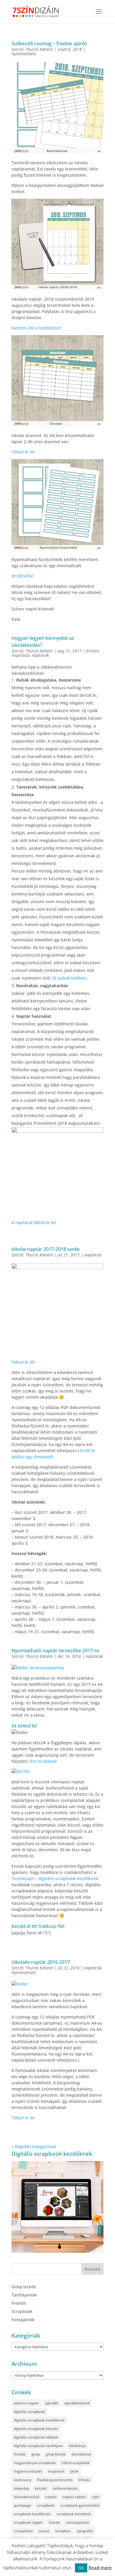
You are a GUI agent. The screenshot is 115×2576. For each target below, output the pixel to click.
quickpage (23, 2505)
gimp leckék (56, 2454)
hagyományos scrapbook (35, 2463)
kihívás (84, 2480)
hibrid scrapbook (76, 2463)
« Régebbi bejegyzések (34, 2146)
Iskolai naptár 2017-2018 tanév (46, 1249)
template (63, 2531)
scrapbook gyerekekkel (80, 2505)
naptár (51, 2497)
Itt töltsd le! (23, 576)
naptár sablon (74, 2497)
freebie (93, 651)
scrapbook (46, 2505)
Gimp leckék (24, 2287)
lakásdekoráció (27, 2497)
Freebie (19, 2303)
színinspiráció (77, 2522)
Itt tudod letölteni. (69, 978)
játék (74, 2471)
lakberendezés (65, 2488)
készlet (41, 2488)
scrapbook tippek (28, 2522)
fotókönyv (77, 2446)
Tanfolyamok (24, 2295)
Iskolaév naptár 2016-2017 (41, 1962)
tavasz (44, 2531)
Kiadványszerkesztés (55, 2480)
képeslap (21, 2488)
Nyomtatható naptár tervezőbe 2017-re (55, 1651)
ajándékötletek (77, 2403)
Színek (54, 2522)
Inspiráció (21, 655)
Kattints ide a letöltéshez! (37, 328)
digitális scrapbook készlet (36, 2429)
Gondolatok (82, 2454)
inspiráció (56, 2471)
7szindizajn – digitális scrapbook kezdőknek (55, 1878)
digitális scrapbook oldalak (36, 2437)
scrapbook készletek (74, 2514)
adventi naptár (26, 2403)
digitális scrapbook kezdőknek (39, 2420)
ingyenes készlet (28, 2471)
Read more (100, 2567)
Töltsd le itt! (23, 452)
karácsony (23, 2480)
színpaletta (23, 2531)
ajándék (52, 2403)
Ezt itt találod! (44, 1761)
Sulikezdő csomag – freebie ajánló (49, 43)
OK (81, 2568)
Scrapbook (22, 2311)
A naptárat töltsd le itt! (34, 1222)
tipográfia (85, 2531)
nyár (96, 2497)
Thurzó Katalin (39, 49)
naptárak (40, 655)
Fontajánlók (23, 2320)
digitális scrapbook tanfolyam (38, 2446)
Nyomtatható (24, 54)
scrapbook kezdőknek (32, 2514)
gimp (36, 2454)
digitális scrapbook (29, 2412)
